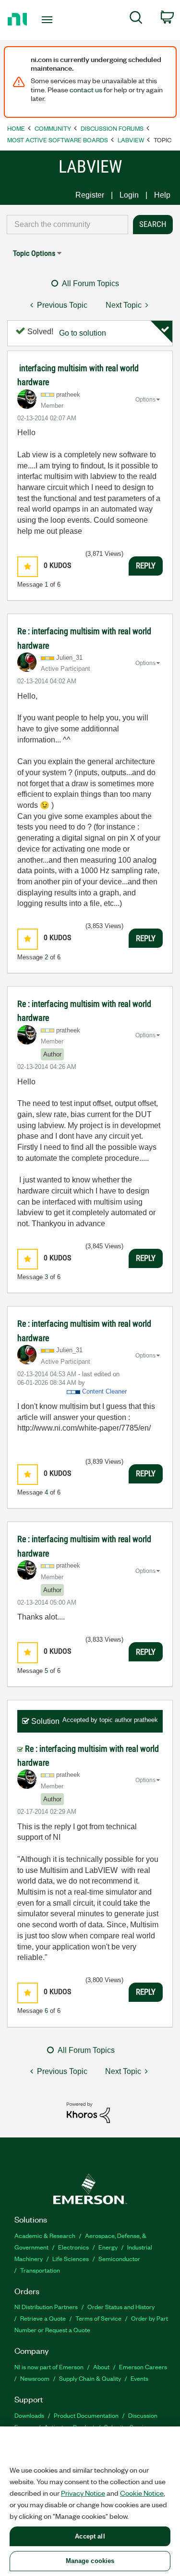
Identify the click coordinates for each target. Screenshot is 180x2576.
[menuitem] (136, 19)
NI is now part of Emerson (49, 2367)
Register (90, 195)
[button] (28, 567)
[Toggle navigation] (48, 20)
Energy (108, 2247)
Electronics (73, 2247)
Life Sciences (71, 2258)
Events (139, 2378)
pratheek (146, 1720)
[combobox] (67, 225)
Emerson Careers (143, 2367)
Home (16, 128)
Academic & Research (45, 2235)
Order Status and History (121, 2306)
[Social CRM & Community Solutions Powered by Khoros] (88, 2112)
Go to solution (83, 333)
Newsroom (35, 2378)
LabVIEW (131, 140)
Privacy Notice (83, 2493)
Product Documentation (86, 2415)
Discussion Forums (112, 128)
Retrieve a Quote (43, 2318)
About (101, 2367)
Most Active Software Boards (58, 140)
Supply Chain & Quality (90, 2378)
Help (162, 195)
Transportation (40, 2270)
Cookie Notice (142, 2493)
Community (53, 128)
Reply (146, 565)
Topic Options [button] (34, 253)
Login (129, 195)
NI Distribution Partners (46, 2306)
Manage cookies (90, 2561)
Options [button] (145, 400)
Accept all (90, 2536)
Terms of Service (98, 2318)
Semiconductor (119, 2258)
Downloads (29, 2415)
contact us (86, 89)
